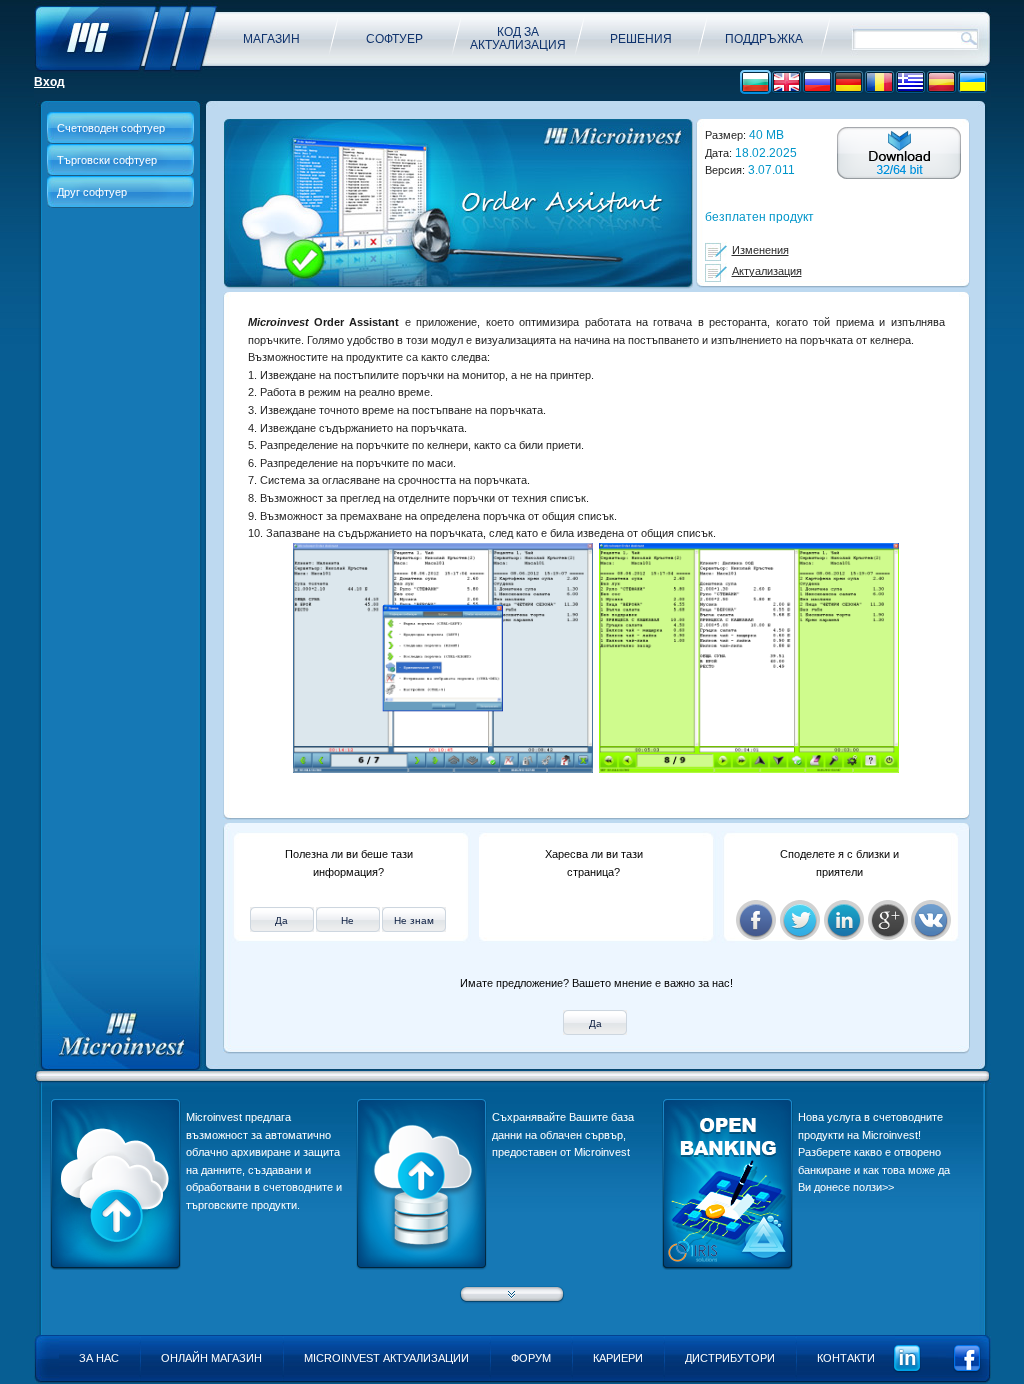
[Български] (755, 82)
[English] (786, 82)
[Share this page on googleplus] (888, 920)
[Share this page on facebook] (756, 920)
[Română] (879, 82)
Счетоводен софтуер (111, 128)
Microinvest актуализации (386, 1358)
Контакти (846, 1358)
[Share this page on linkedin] (844, 920)
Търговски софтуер (107, 160)
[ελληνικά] (910, 82)
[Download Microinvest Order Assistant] (899, 153)
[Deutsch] (848, 82)
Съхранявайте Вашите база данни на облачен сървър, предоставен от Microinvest (563, 1134)
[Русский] (817, 82)
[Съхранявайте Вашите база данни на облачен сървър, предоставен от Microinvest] (421, 1266)
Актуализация (767, 271)
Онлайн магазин (211, 1358)
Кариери (618, 1358)
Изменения (760, 250)
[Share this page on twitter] (800, 920)
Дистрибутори (730, 1358)
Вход (49, 82)
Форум (531, 1358)
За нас (99, 1358)
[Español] (941, 82)
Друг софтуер (92, 192)
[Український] (972, 82)
